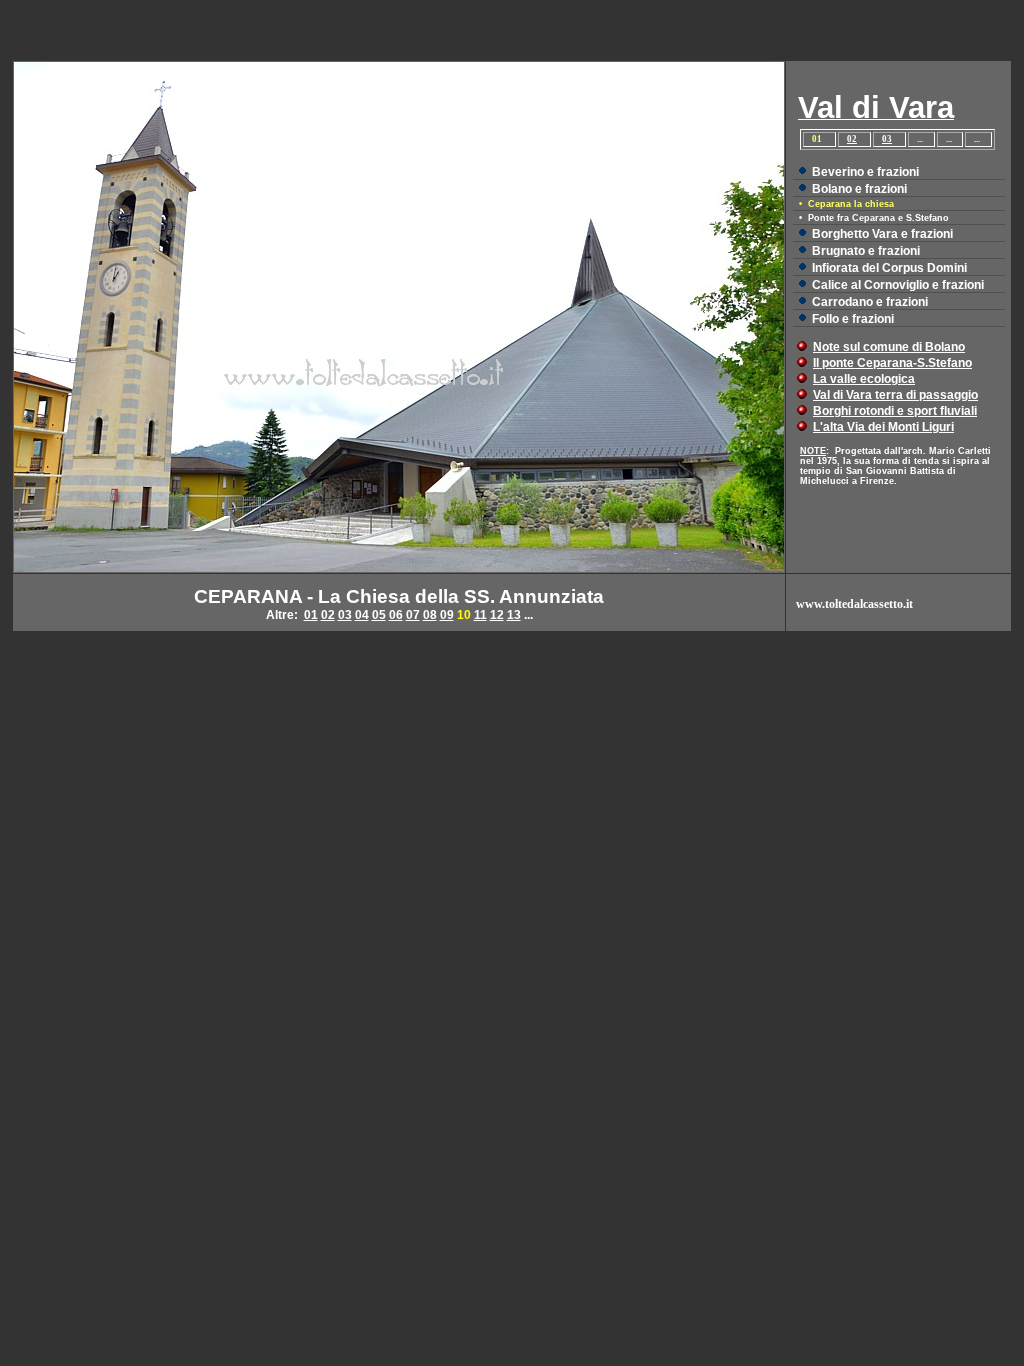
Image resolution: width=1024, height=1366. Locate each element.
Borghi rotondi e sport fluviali (895, 411)
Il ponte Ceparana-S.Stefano (892, 363)
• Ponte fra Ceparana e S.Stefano (874, 218)
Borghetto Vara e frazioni (882, 234)
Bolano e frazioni (859, 189)
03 (887, 139)
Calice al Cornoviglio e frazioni (898, 285)
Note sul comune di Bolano (889, 347)
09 (447, 615)
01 (311, 615)
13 (514, 615)
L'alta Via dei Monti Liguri (883, 427)
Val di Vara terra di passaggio (895, 395)
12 (497, 615)
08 (430, 615)
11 (480, 615)
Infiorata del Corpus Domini (889, 268)
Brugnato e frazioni (866, 251)
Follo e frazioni (853, 319)
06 (396, 615)
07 (413, 615)
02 (852, 139)
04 (362, 615)
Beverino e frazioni (865, 172)
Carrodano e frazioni (870, 302)
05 (379, 615)
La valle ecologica (864, 379)
